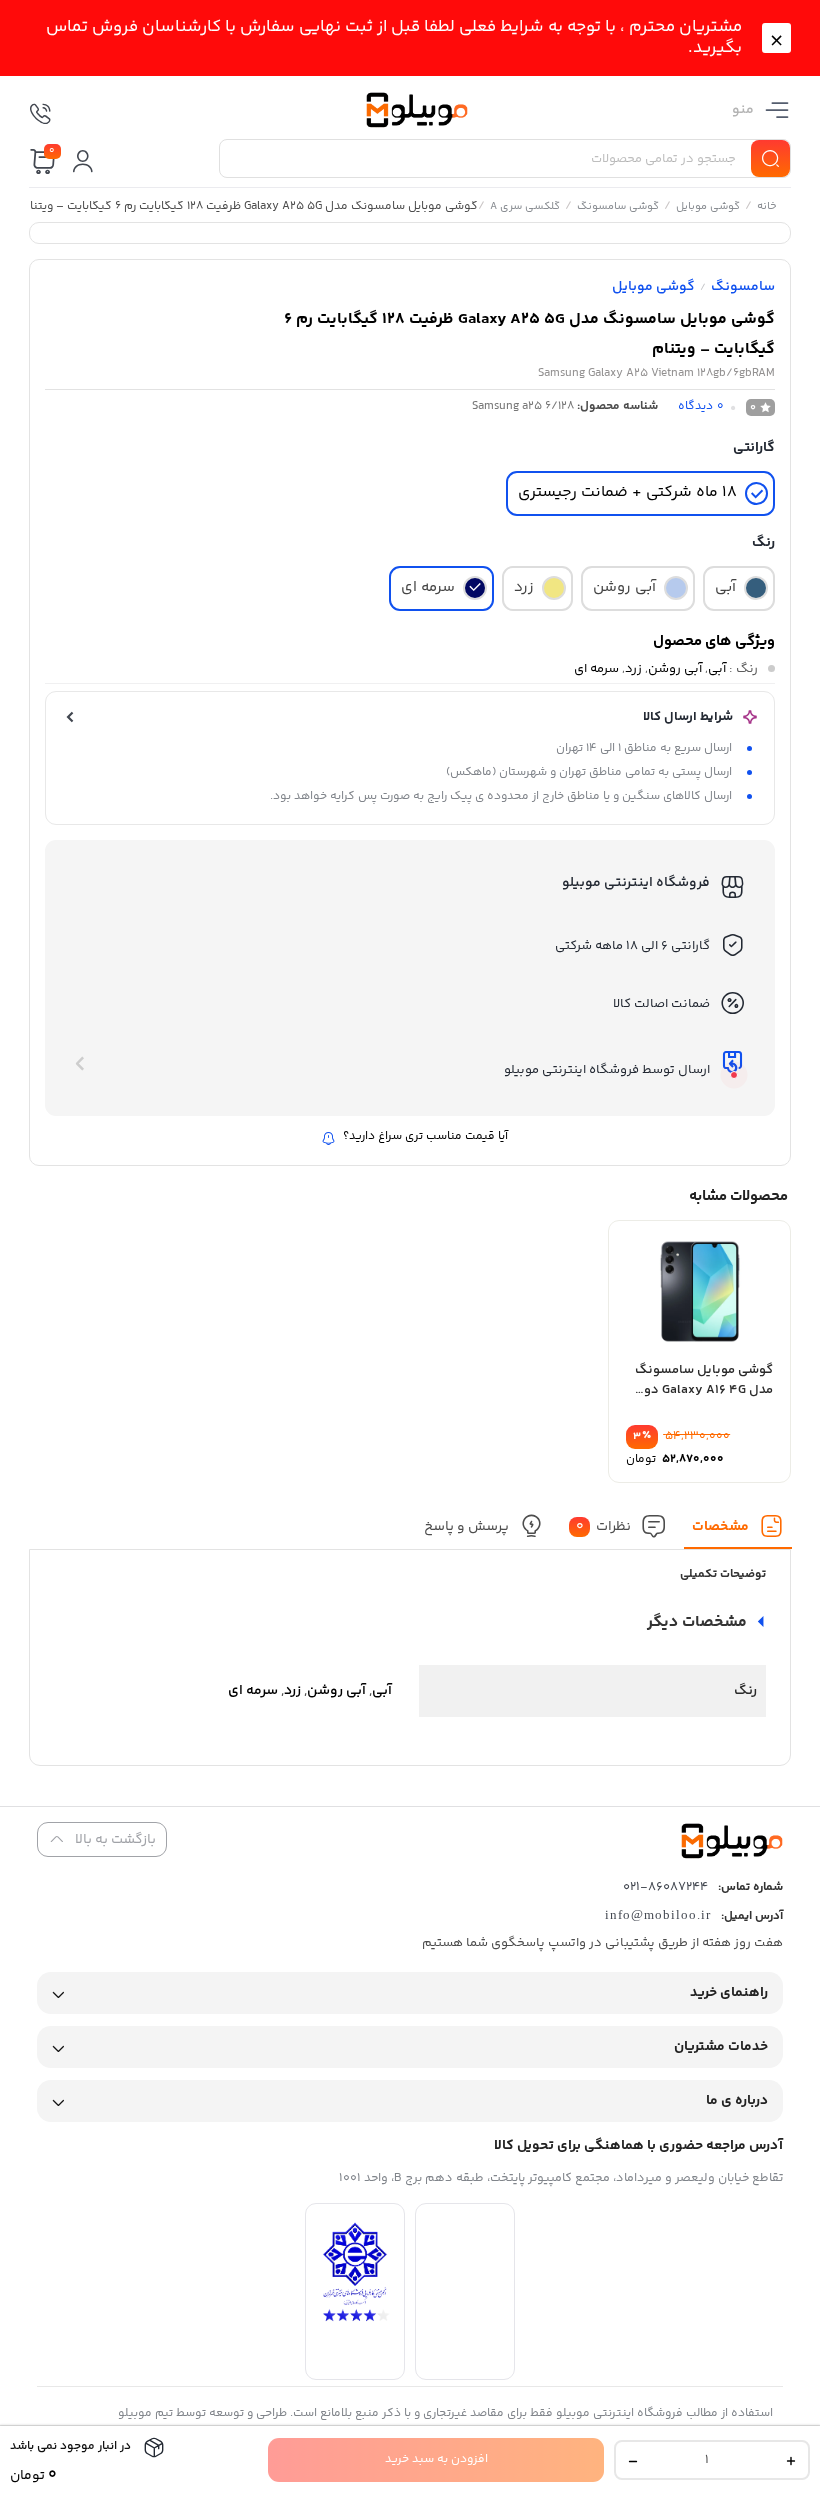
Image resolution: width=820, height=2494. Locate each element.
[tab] (738, 1531)
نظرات (603, 1527)
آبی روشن (675, 669)
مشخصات (720, 1527)
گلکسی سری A (524, 208)
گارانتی (754, 448)
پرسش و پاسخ (465, 1527)
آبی (717, 669)
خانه (766, 208)
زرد (633, 669)
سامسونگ (743, 287)
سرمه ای (596, 669)
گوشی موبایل (707, 208)
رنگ (763, 543)
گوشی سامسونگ (617, 208)
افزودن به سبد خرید (436, 2459)
